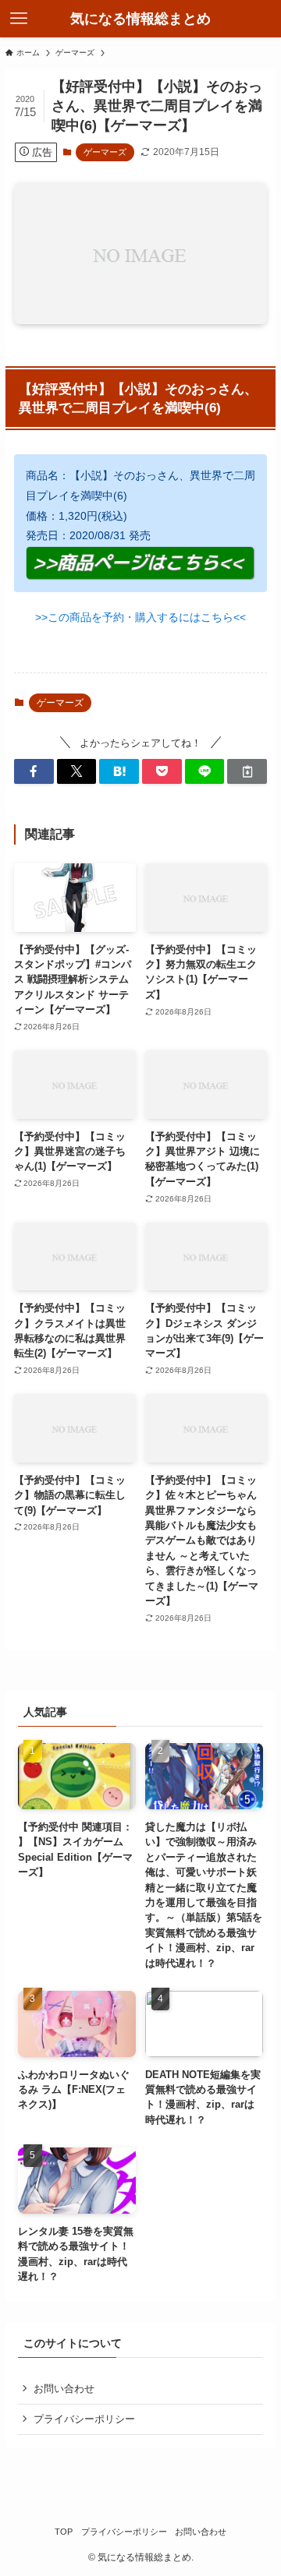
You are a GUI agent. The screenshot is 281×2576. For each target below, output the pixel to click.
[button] (34, 771)
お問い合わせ (64, 2389)
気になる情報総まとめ (140, 19)
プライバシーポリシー (84, 2419)
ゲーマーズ (105, 152)
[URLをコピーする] (247, 771)
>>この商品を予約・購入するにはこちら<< (140, 617)
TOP (64, 2532)
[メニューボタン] (19, 19)
